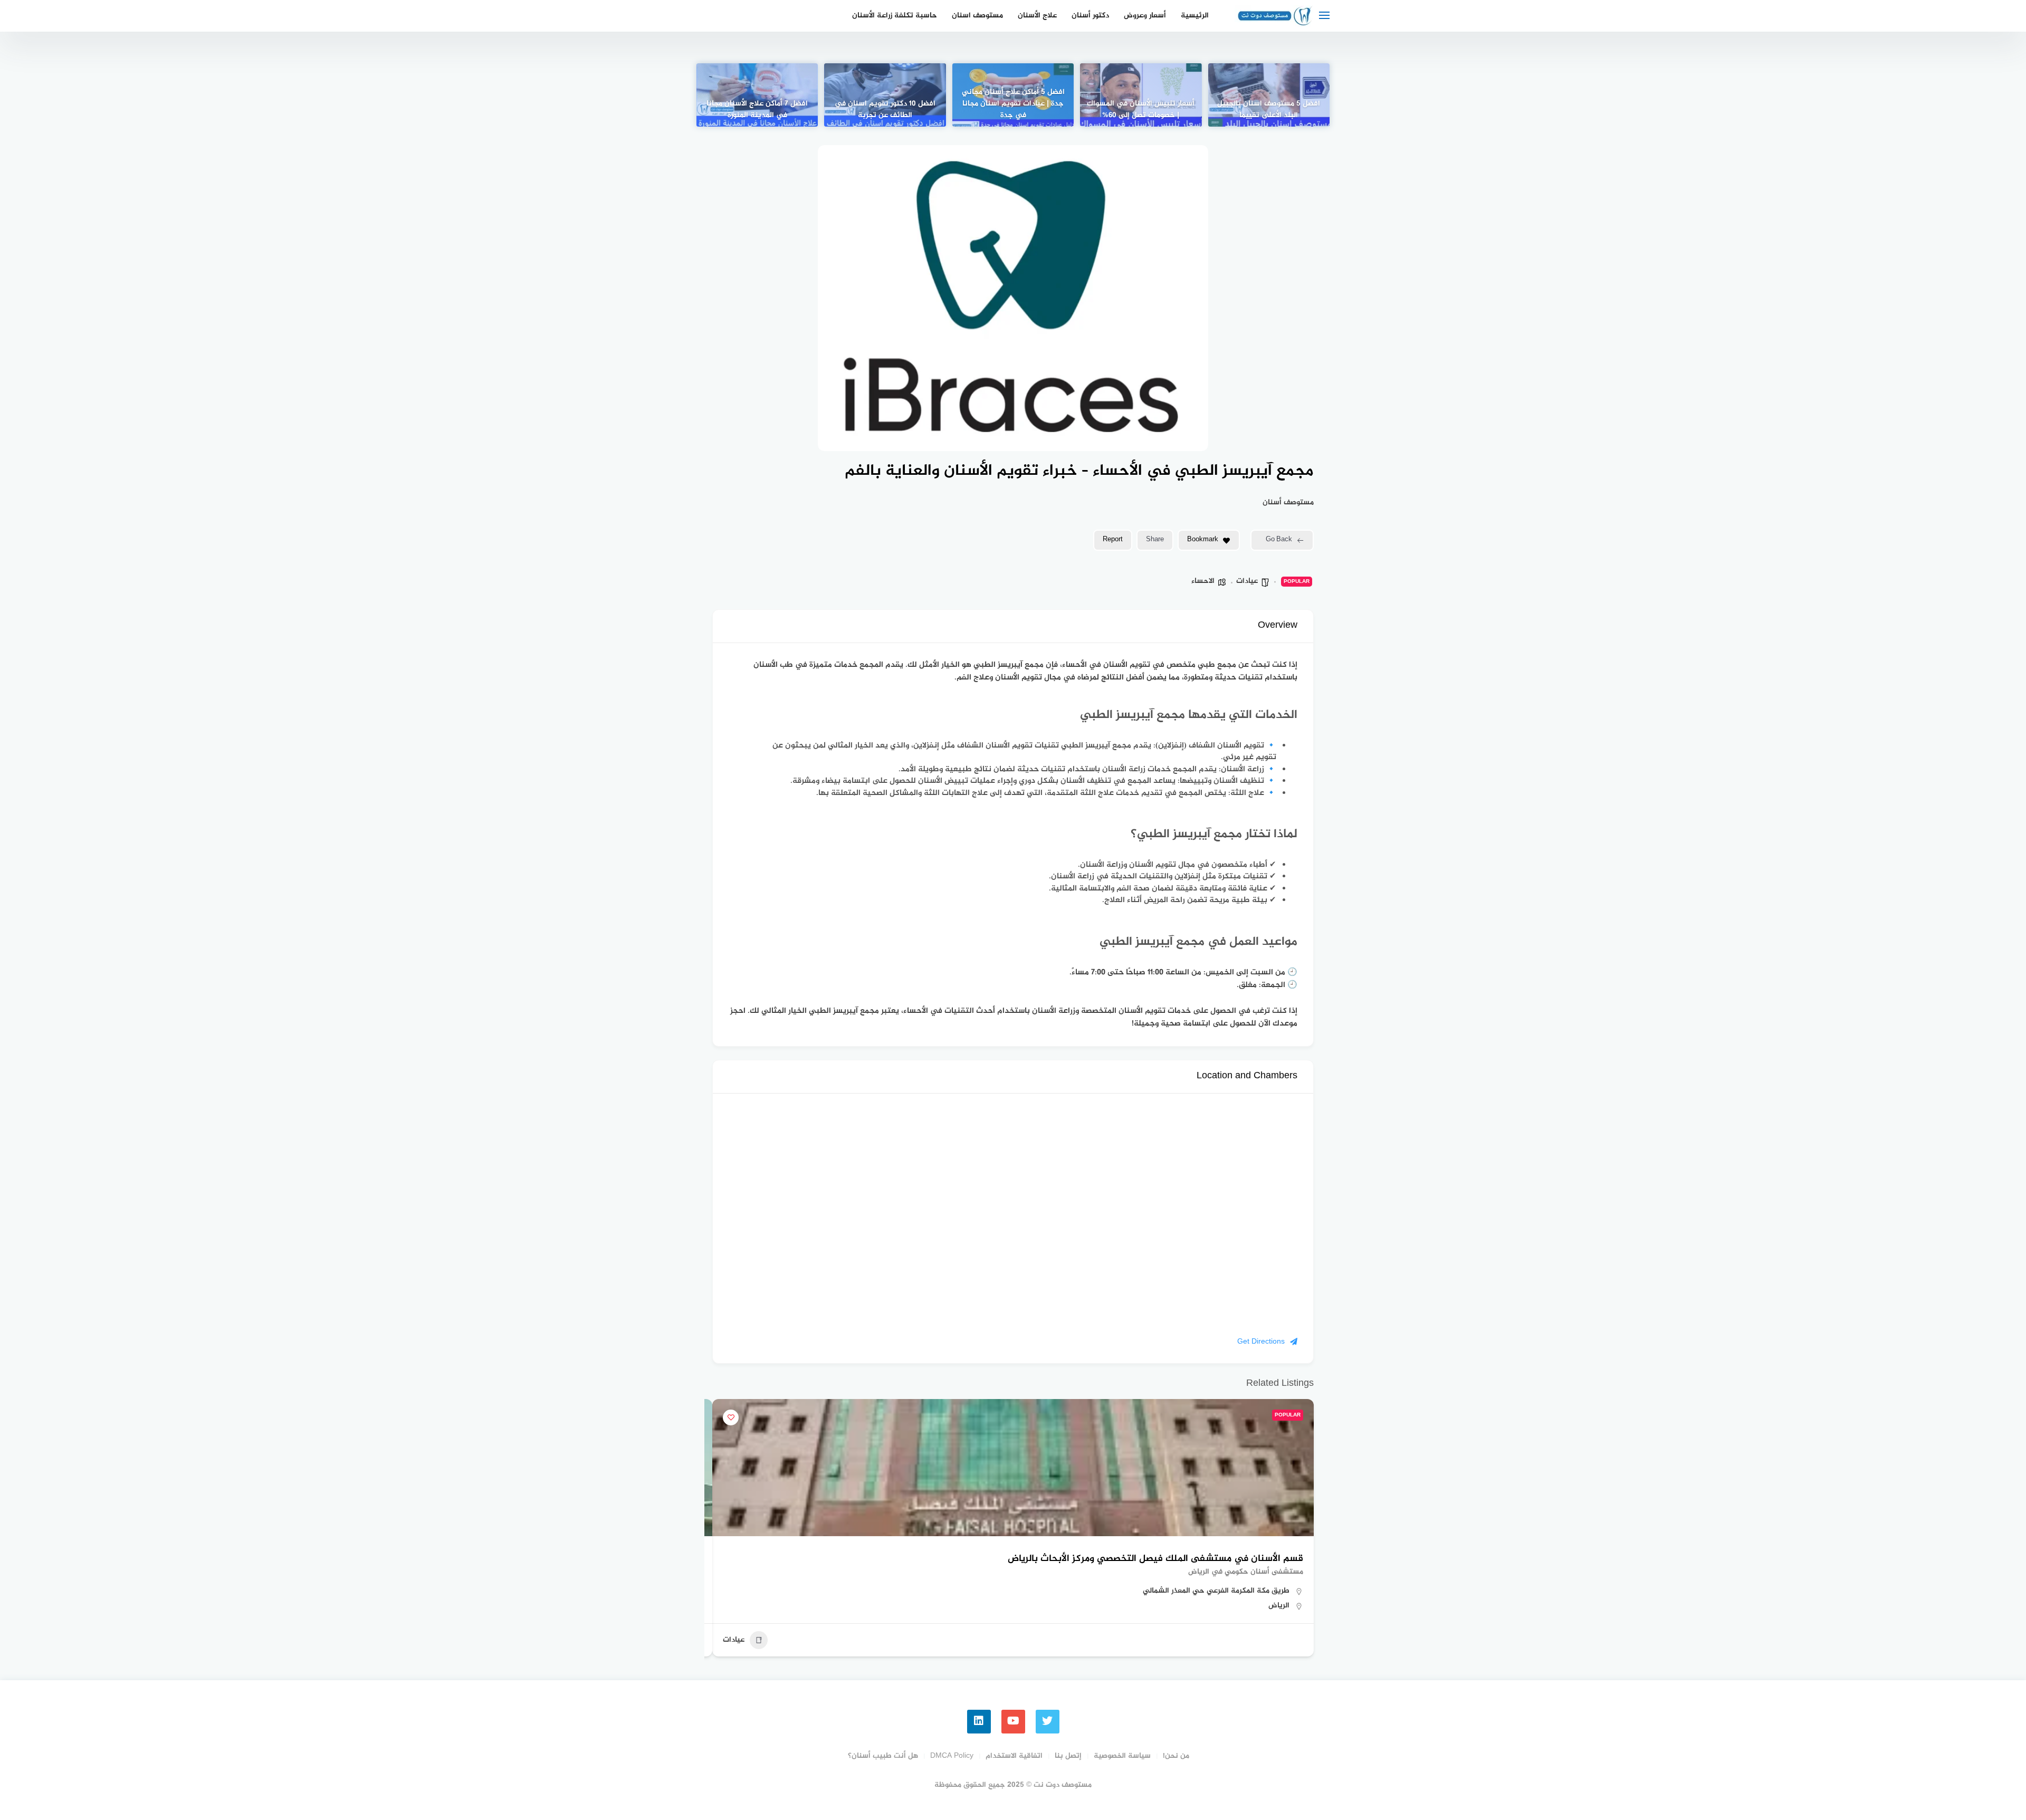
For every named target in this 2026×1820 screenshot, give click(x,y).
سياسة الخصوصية (1122, 1756)
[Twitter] (1048, 1722)
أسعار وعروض (1145, 16)
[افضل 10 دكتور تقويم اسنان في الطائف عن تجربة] (885, 95)
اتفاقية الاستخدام (1014, 1756)
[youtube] (1013, 1722)
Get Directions (1261, 1342)
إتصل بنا (1068, 1756)
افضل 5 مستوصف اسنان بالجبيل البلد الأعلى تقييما (1269, 110)
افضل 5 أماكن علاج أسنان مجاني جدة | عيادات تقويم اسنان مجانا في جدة (1013, 104)
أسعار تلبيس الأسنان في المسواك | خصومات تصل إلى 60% (1141, 110)
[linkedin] (979, 1722)
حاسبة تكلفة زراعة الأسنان (895, 16)
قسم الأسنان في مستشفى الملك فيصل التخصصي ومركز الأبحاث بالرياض (1155, 1559)
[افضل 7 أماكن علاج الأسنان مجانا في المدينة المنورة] (757, 95)
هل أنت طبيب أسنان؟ (883, 1756)
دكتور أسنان (1090, 16)
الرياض (1279, 1606)
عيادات (1247, 581)
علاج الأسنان (1037, 16)
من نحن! (1176, 1756)
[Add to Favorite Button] (731, 1417)
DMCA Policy (952, 1756)
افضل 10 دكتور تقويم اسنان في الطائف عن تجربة (885, 110)
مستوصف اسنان (977, 16)
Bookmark (1203, 540)
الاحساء (1203, 581)
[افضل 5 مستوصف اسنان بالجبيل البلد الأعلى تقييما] (1269, 95)
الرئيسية (1195, 16)
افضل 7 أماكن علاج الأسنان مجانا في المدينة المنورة (757, 110)
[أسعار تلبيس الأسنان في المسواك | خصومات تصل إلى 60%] (1141, 95)
